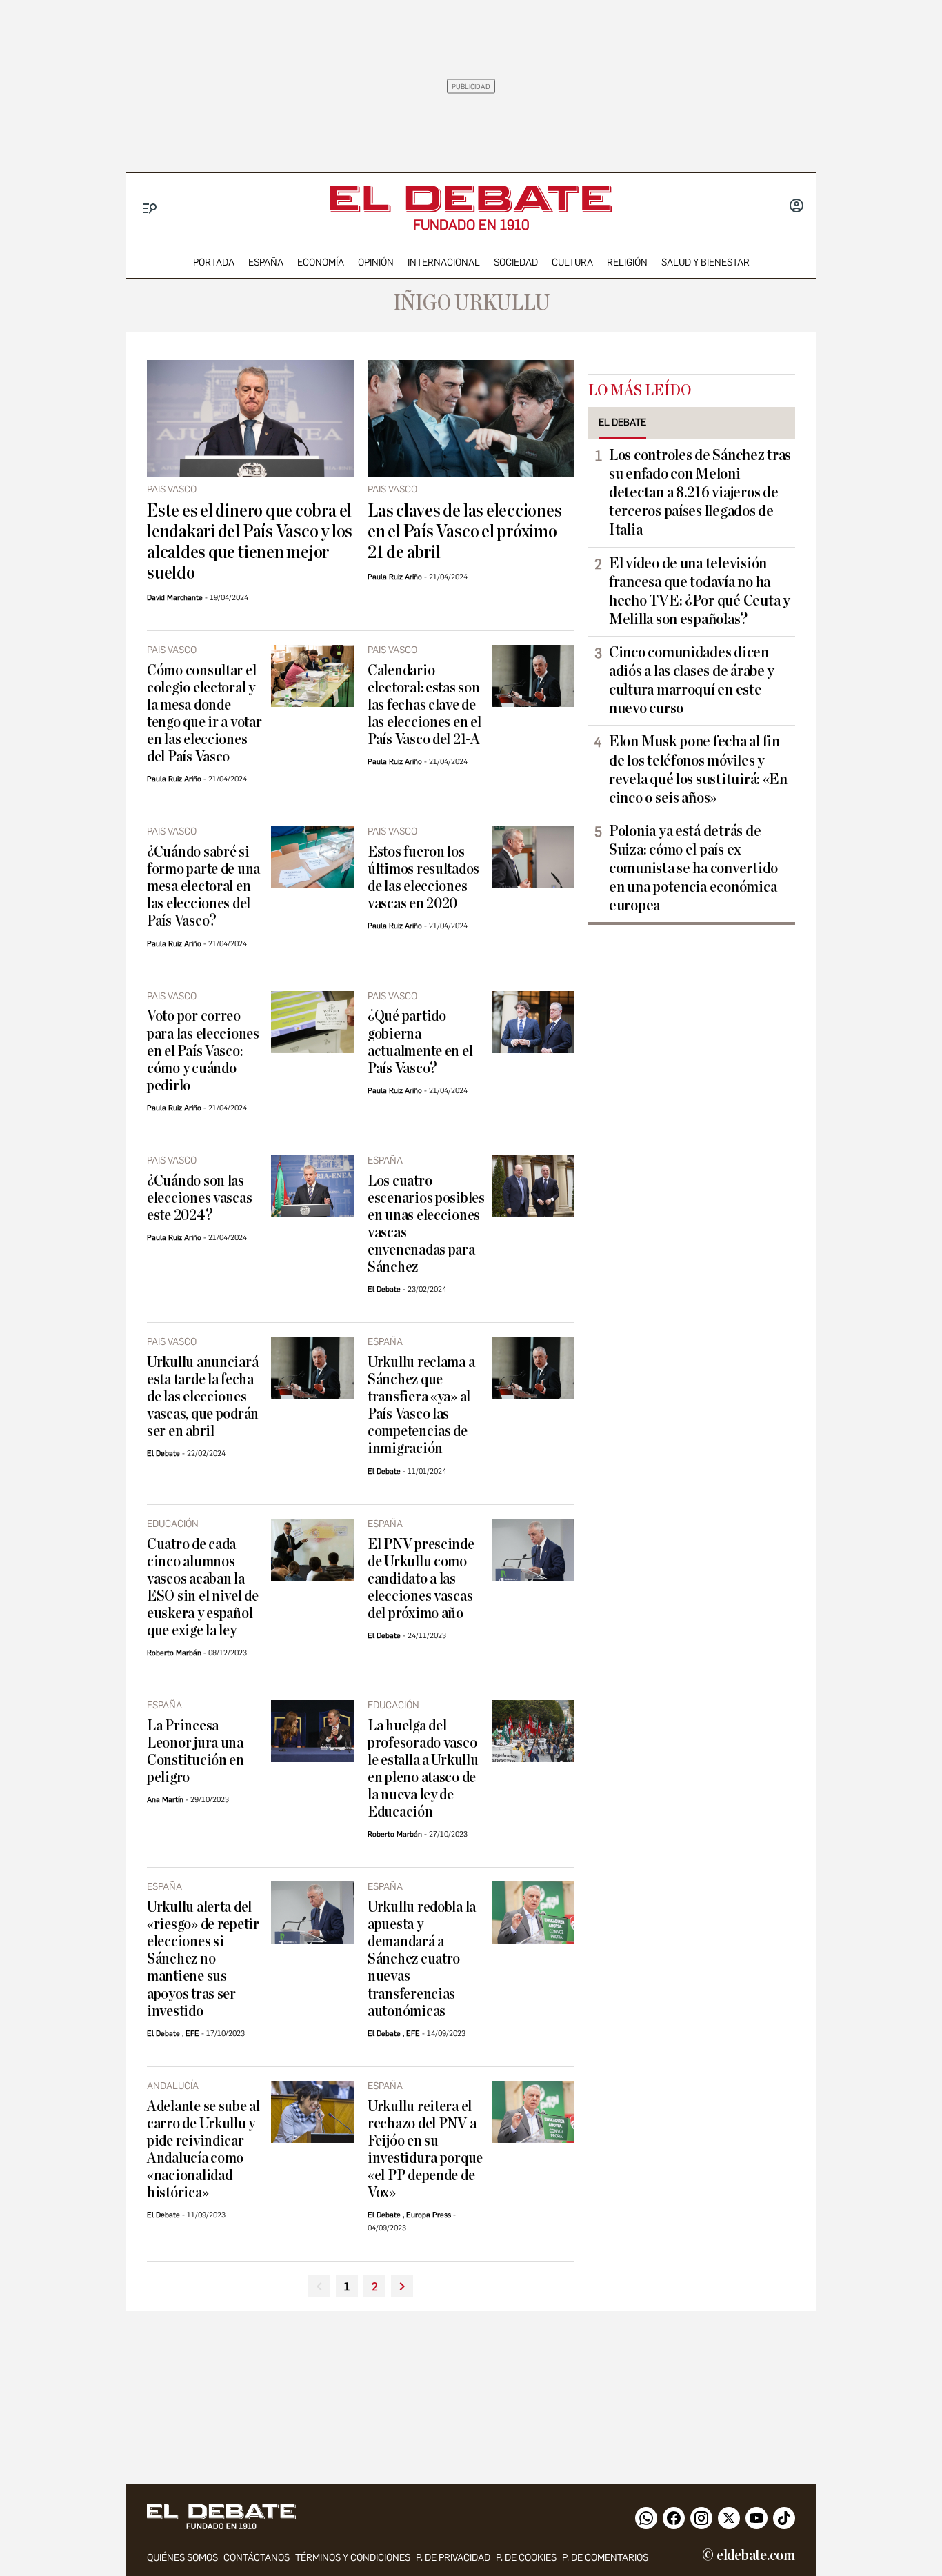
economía (321, 262)
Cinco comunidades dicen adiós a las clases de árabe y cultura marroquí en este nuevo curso (692, 680)
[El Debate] (471, 199)
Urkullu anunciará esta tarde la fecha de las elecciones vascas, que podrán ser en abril (203, 1397)
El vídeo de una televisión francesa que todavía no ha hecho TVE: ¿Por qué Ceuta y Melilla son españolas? (700, 591)
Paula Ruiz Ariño (395, 577)
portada (214, 262)
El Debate (384, 1289)
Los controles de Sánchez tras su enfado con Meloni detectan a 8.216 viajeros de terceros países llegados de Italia (700, 492)
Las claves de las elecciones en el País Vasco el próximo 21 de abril (465, 532)
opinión (376, 262)
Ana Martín (165, 1800)
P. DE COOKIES (526, 2558)
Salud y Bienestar (705, 262)
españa (266, 262)
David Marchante (175, 598)
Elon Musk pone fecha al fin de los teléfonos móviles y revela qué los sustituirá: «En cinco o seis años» (698, 769)
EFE (192, 2034)
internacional (444, 262)
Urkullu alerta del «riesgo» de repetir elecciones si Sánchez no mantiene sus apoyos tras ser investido (203, 1959)
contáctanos (257, 2558)
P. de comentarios (605, 2558)
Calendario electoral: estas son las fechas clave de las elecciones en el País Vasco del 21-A (424, 705)
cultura (572, 262)
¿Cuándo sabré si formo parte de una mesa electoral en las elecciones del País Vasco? (203, 887)
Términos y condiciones (353, 2558)
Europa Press (429, 2215)
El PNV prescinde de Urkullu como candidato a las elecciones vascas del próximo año (421, 1579)
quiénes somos (182, 2558)
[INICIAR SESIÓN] (796, 207)
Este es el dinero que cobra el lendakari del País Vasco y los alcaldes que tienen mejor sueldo (250, 542)
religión (627, 262)
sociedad (516, 262)
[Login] (796, 207)
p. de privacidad (453, 2558)
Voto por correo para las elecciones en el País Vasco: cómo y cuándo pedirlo (203, 1051)
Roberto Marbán (174, 1653)
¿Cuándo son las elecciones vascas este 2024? (199, 1198)
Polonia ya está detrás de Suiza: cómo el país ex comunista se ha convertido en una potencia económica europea (693, 868)
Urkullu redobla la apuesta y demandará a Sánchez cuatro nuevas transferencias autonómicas (422, 1959)
